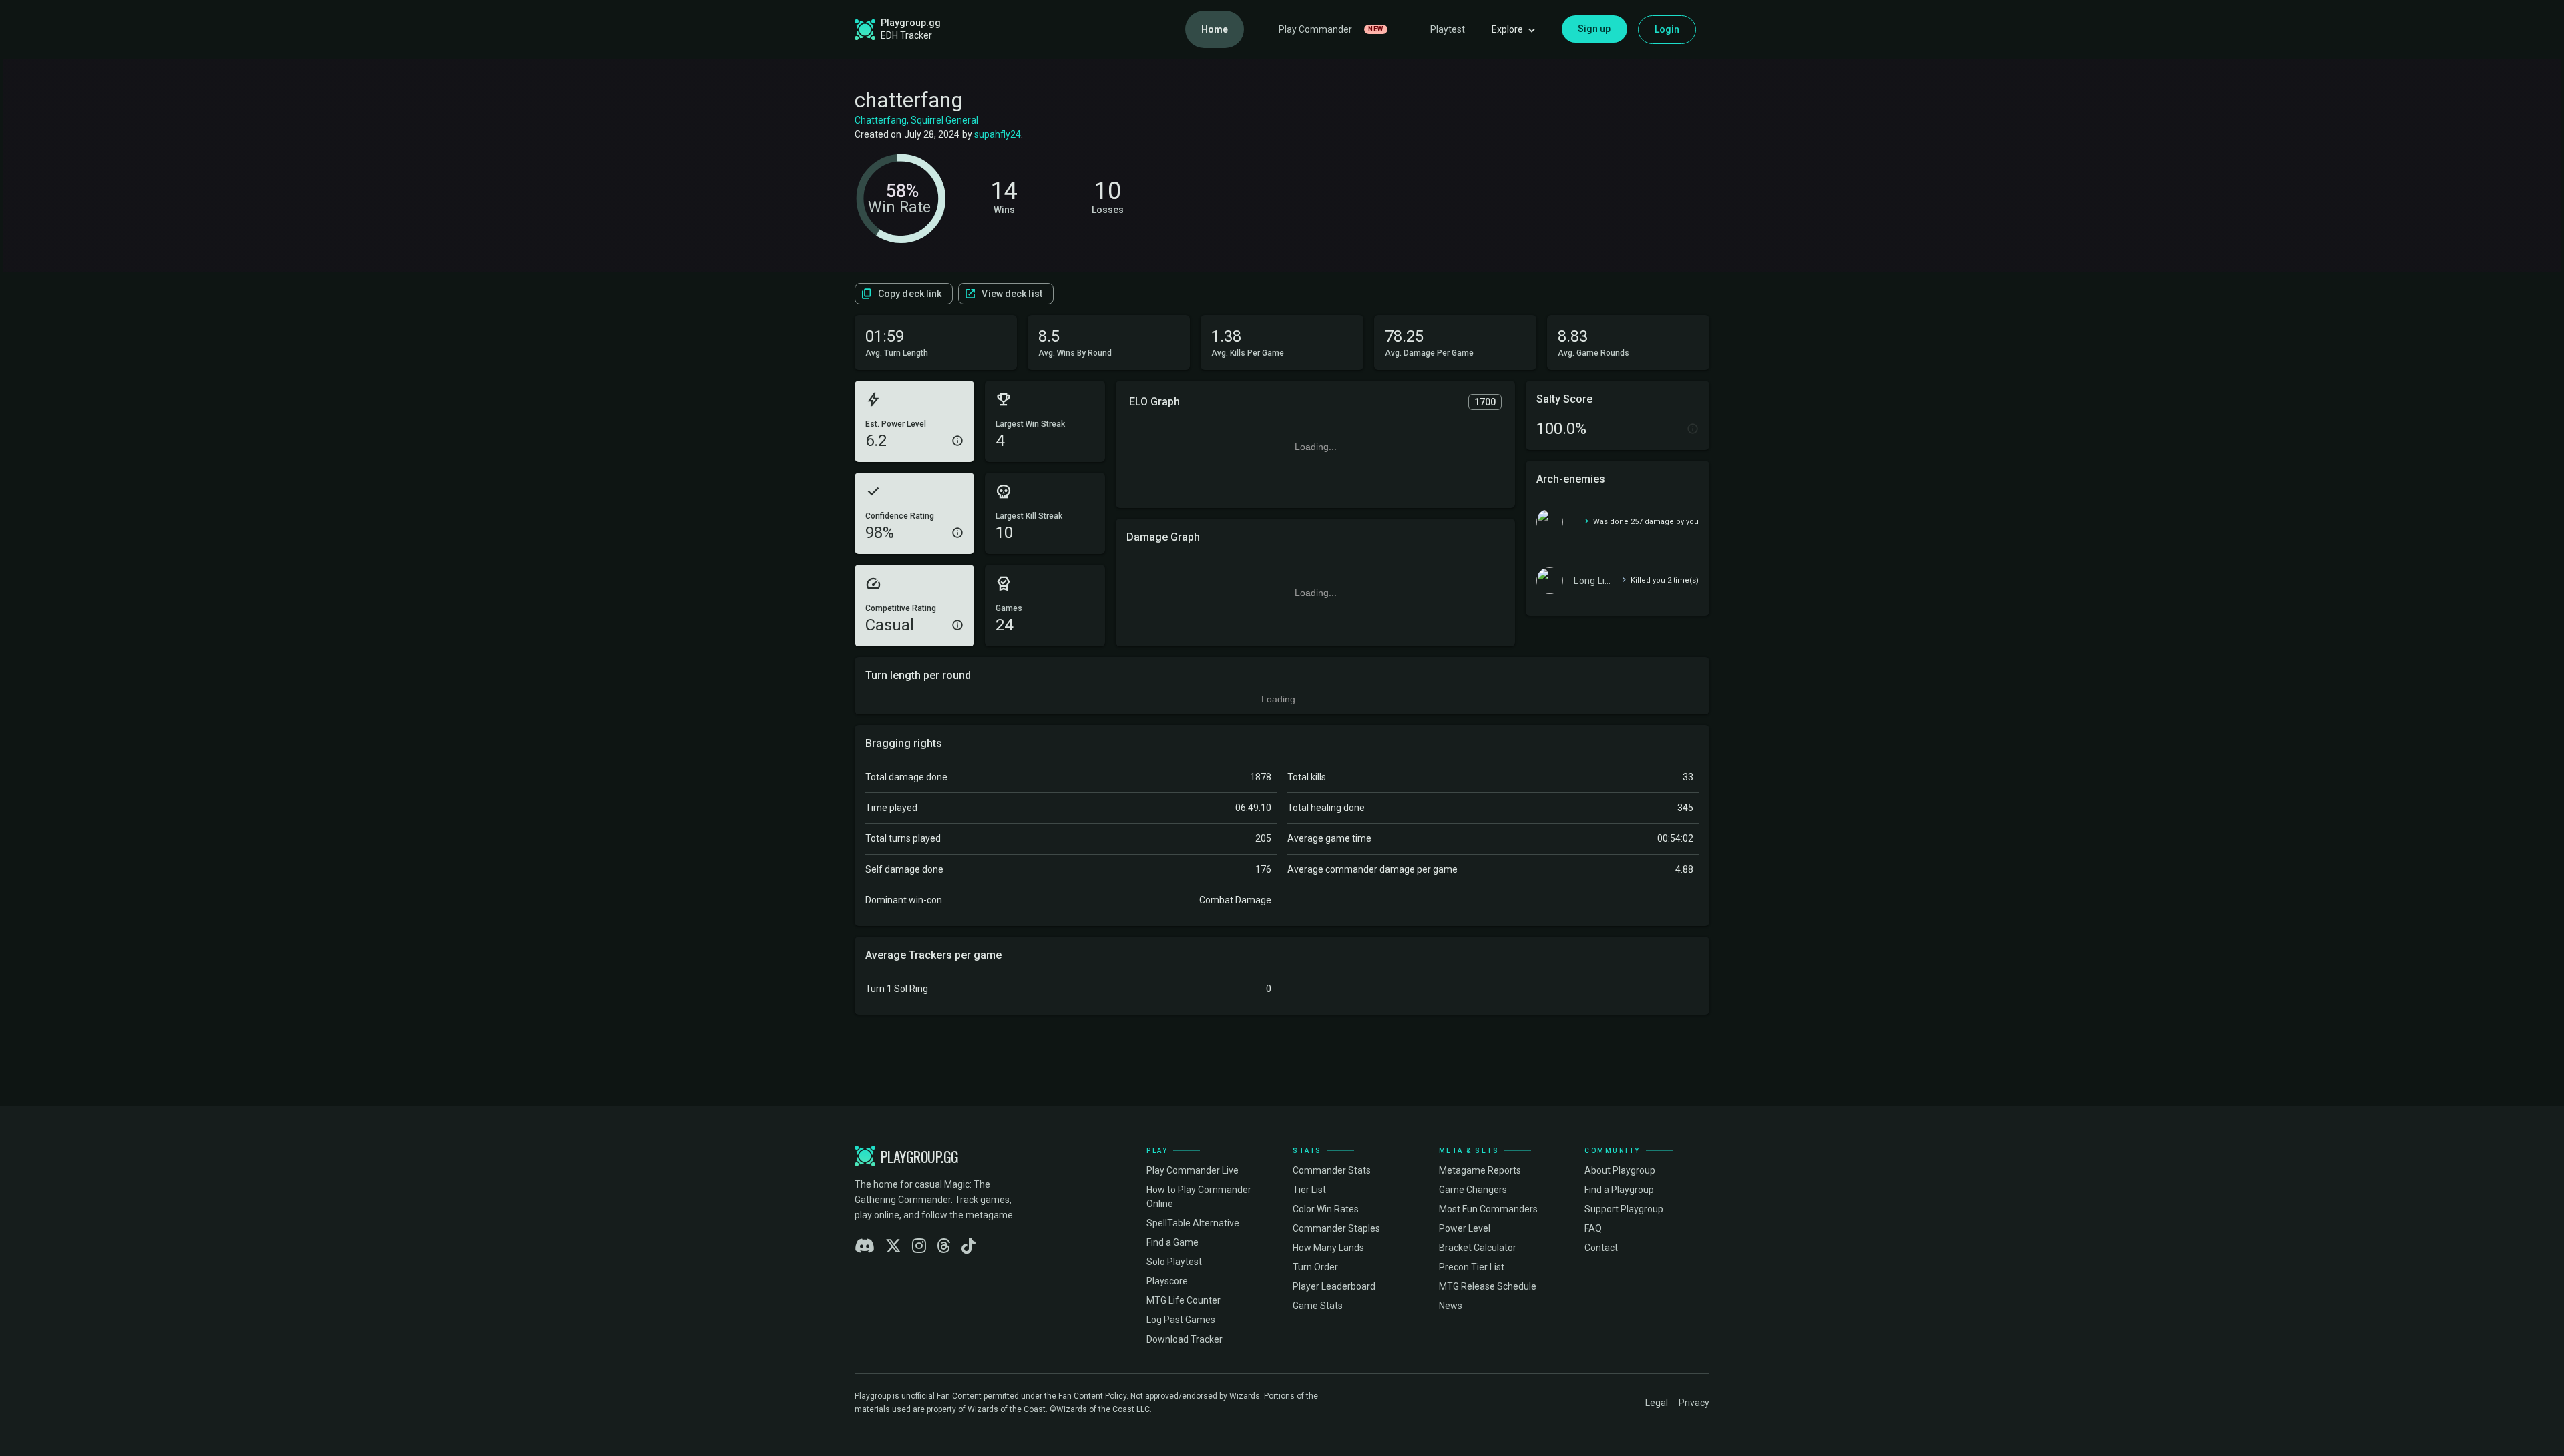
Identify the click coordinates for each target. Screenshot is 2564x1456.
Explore (1507, 29)
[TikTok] (969, 1246)
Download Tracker (1185, 1339)
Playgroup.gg (911, 23)
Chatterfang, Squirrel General (916, 120)
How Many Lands (1328, 1248)
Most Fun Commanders (1488, 1209)
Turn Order (1315, 1267)
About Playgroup (1620, 1170)
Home (1215, 29)
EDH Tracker (906, 35)
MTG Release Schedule (1488, 1286)
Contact (1601, 1248)
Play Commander (1331, 29)
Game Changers (1473, 1190)
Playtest (1448, 29)
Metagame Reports (1480, 1170)
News (1451, 1306)
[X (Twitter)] (893, 1246)
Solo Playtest (1174, 1262)
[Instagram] (919, 1246)
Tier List (1309, 1190)
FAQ (1593, 1228)
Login (1667, 29)
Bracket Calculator (1478, 1248)
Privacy (1694, 1403)
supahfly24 (998, 134)
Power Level (1465, 1228)
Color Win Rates (1326, 1209)
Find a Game (1172, 1242)
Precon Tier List (1472, 1267)
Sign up (1594, 29)
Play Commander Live (1193, 1170)
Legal (1657, 1403)
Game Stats (1318, 1306)
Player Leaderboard (1334, 1286)
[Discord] (865, 1246)
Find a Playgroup (1619, 1190)
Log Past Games (1181, 1320)
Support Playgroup (1624, 1209)
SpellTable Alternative (1193, 1223)
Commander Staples (1336, 1228)
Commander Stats (1332, 1170)
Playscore (1167, 1281)
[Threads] (944, 1246)
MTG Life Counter (1184, 1300)
